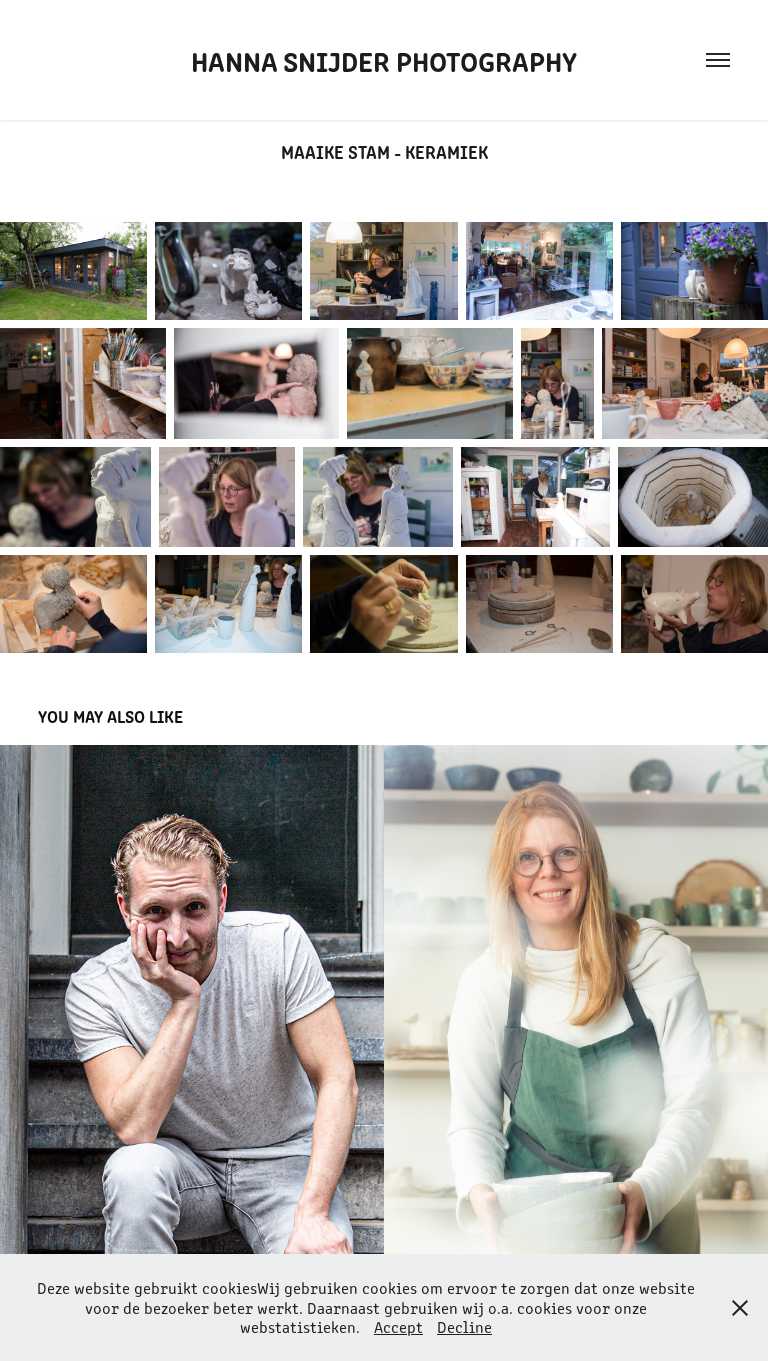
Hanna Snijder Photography (384, 60)
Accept (398, 1326)
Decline (464, 1326)
